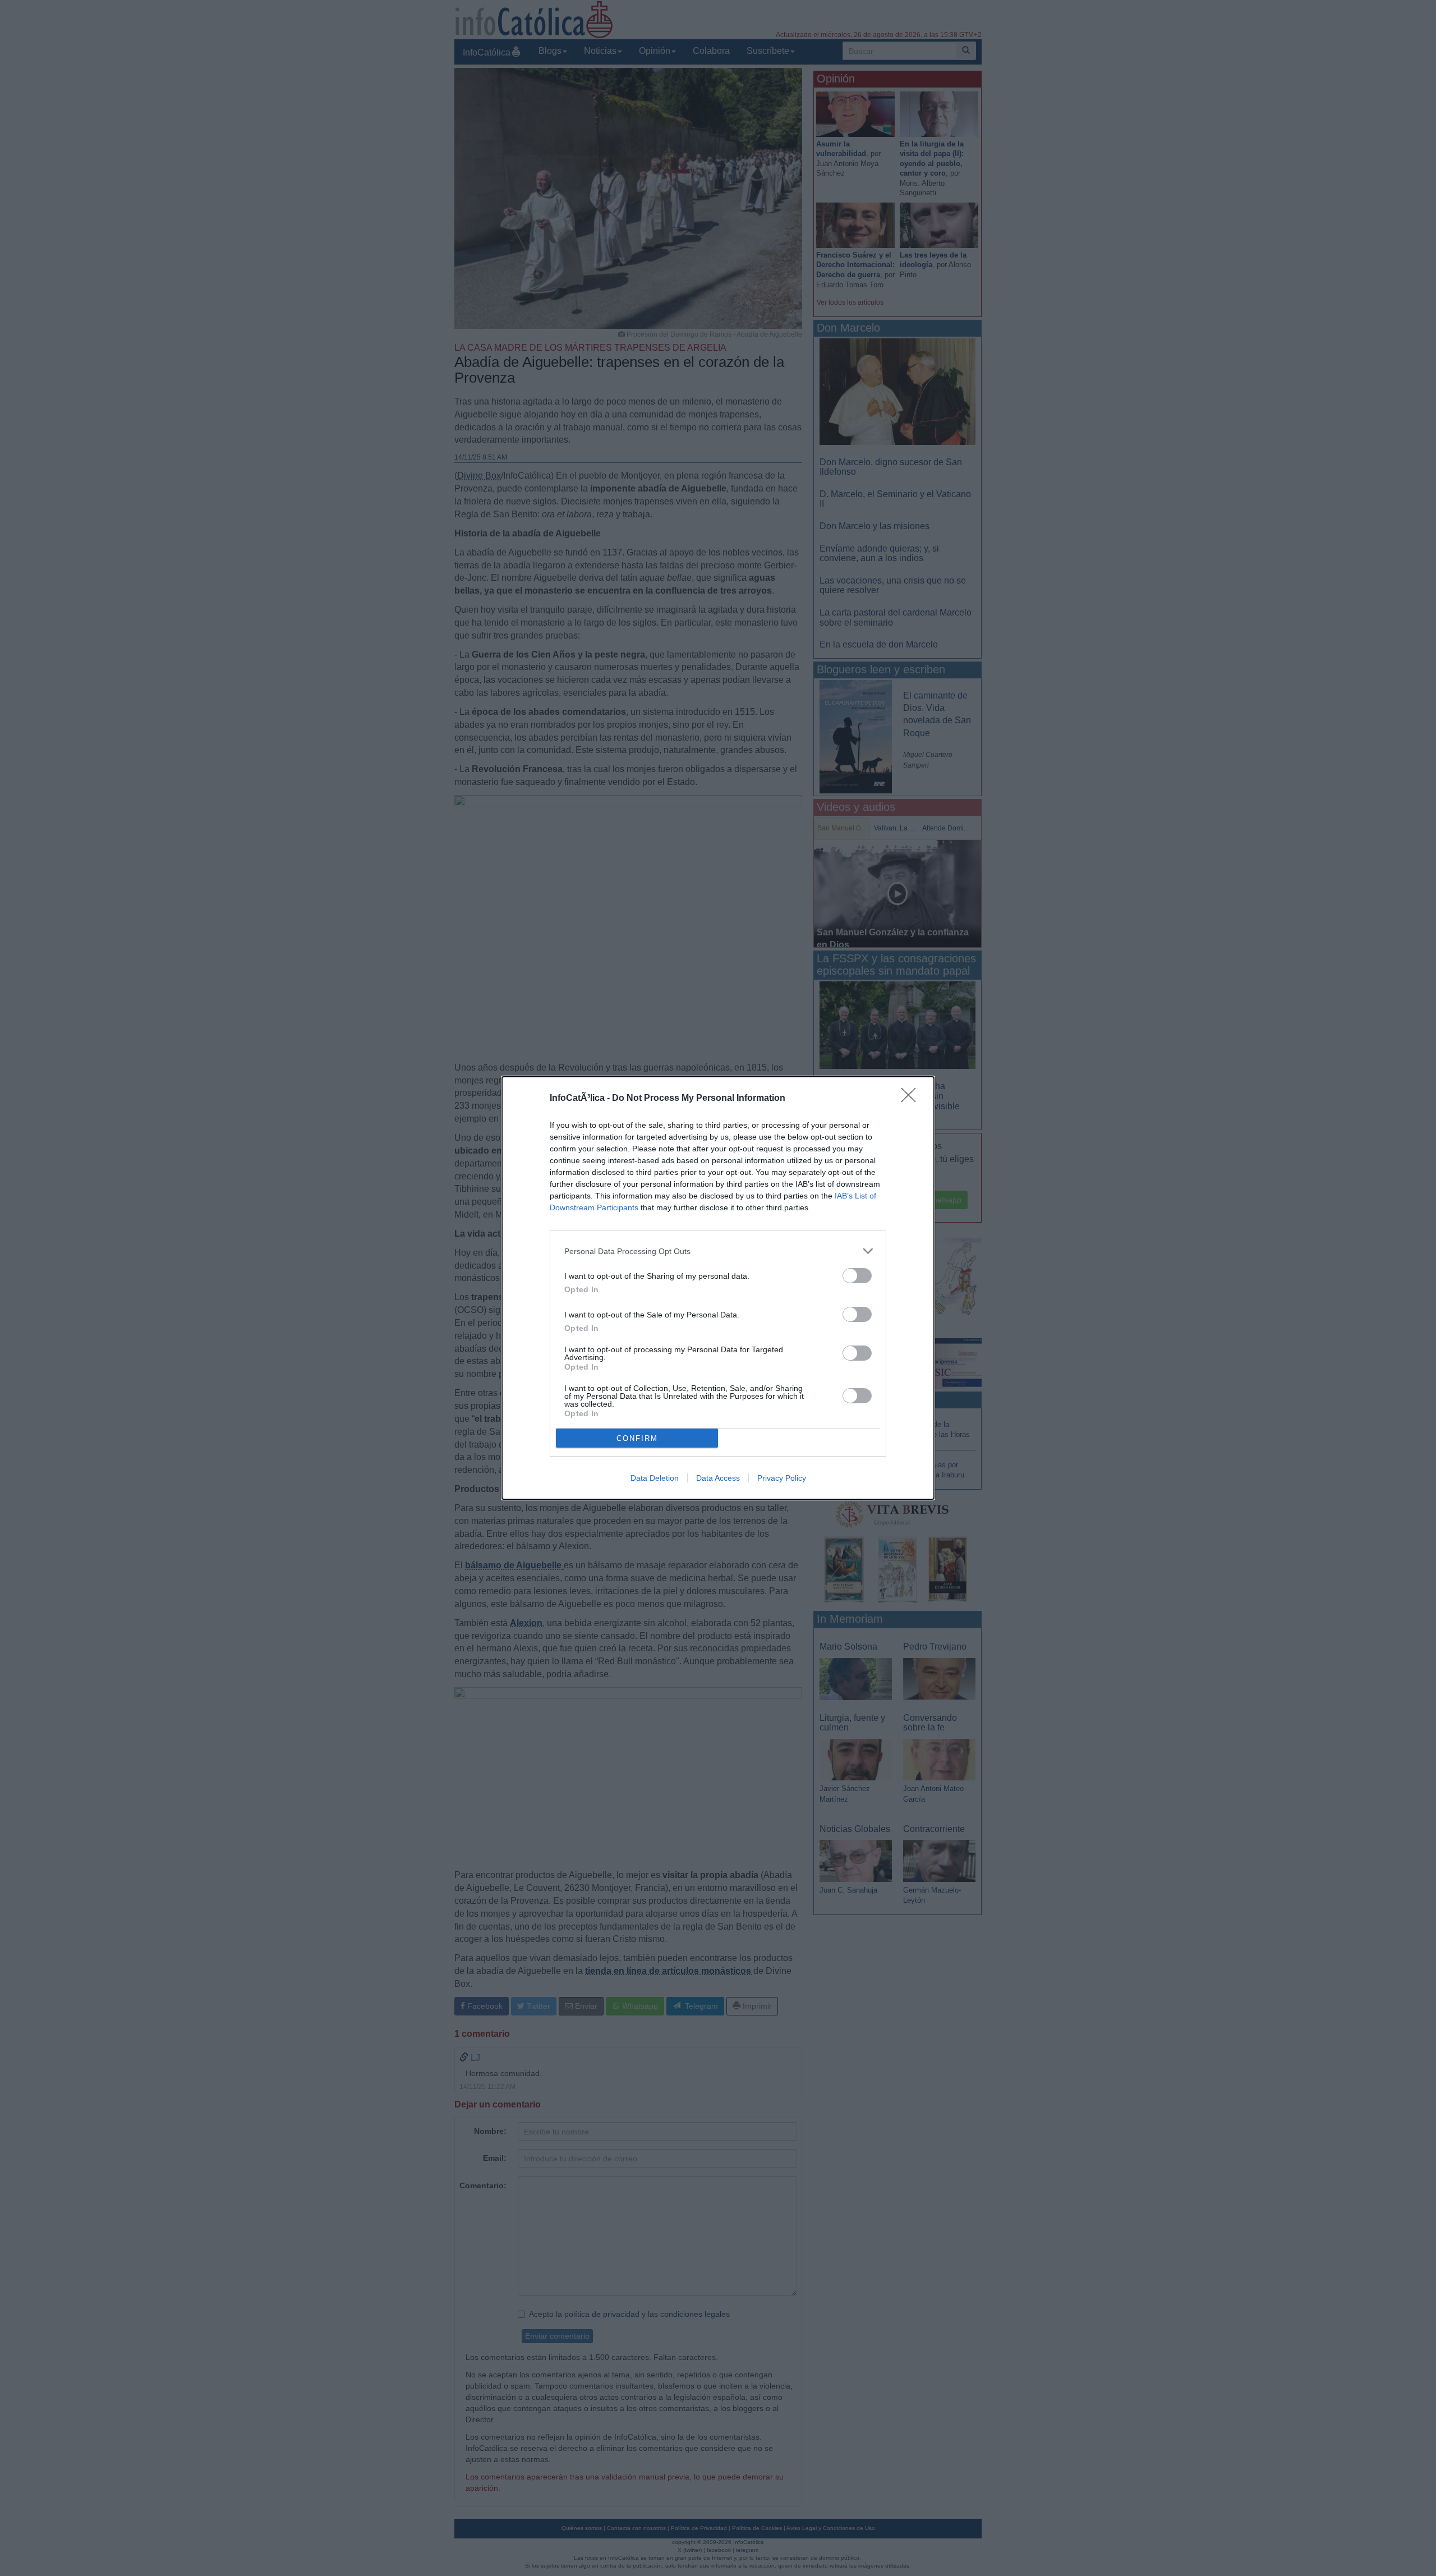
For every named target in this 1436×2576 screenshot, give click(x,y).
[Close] (912, 1099)
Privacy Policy (782, 1478)
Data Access (718, 1478)
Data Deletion (655, 1478)
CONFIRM (637, 1438)
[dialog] (718, 1288)
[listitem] (718, 1251)
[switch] (857, 1276)
